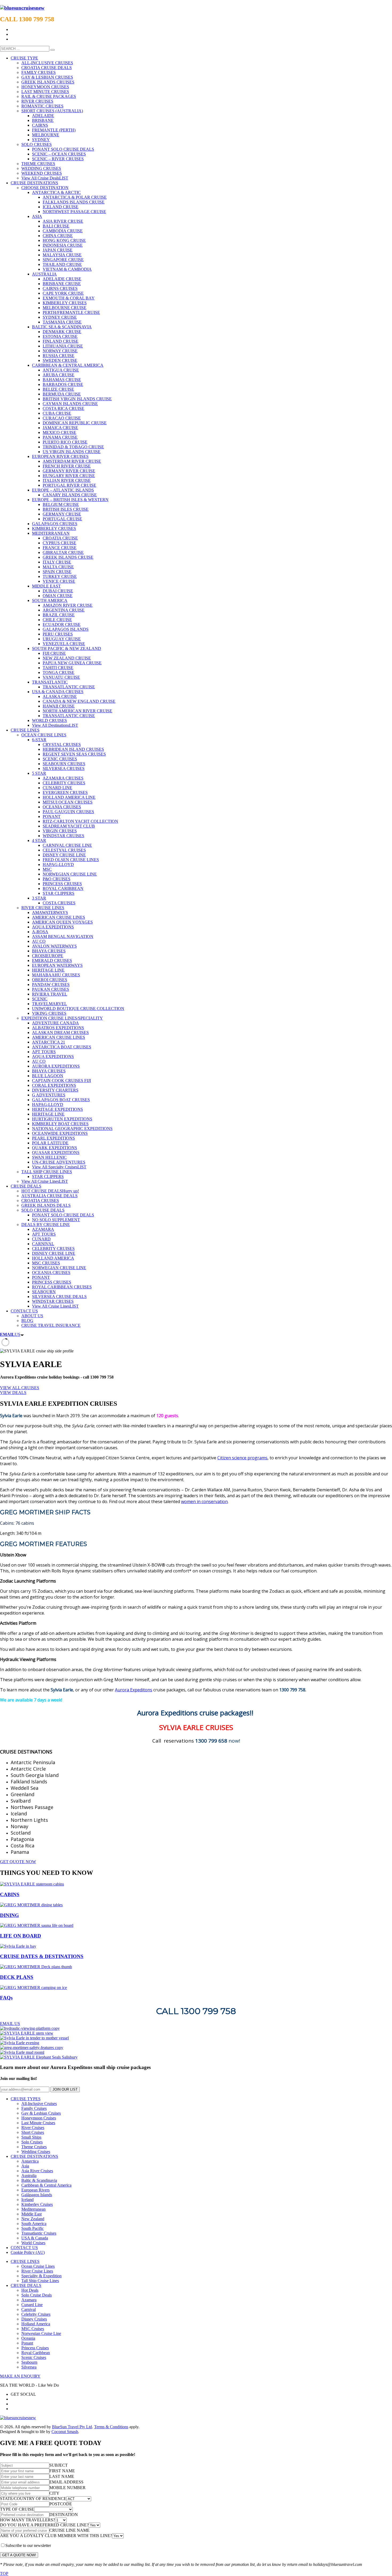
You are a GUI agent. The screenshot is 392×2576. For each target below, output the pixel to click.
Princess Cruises (35, 2348)
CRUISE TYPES (26, 2099)
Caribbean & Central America (46, 2185)
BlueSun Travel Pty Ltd (72, 2427)
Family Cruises (34, 2108)
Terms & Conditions (111, 2427)
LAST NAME (62, 2476)
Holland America (36, 2324)
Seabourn (29, 2362)
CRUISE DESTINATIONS (34, 2156)
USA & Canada (35, 2238)
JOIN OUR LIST (65, 2089)
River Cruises (33, 2128)
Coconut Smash (65, 2432)
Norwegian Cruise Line (41, 2333)
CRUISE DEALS (26, 2285)
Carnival (29, 2309)
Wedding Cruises (36, 2152)
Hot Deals (30, 2290)
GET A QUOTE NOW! (19, 2555)
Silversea (29, 2367)
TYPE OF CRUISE (17, 2509)
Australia (29, 2176)
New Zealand (33, 2219)
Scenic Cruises (34, 2357)
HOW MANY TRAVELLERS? (27, 2520)
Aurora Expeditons (134, 1690)
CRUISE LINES (25, 2261)
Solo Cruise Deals (37, 2295)
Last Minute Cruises (38, 2123)
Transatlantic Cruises (39, 2233)
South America (34, 2224)
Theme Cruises (34, 2147)
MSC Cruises (33, 2329)
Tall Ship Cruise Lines (40, 2281)
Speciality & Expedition (41, 2276)
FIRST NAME (62, 2471)
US (10, 1334)
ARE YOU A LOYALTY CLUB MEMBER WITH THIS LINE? (56, 2536)
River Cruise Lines (37, 2271)
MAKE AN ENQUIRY (20, 2376)
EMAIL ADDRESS (66, 2482)
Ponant (27, 2343)
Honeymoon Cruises (39, 2118)
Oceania (28, 2338)
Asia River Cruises (37, 2171)
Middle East (31, 2214)
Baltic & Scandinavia (39, 2180)
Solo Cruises (32, 2142)
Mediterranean (33, 2209)
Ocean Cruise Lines (38, 2266)
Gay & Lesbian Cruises (41, 2113)
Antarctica (30, 2161)
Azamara (29, 2300)
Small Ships (31, 2137)
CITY (54, 2493)
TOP (4, 2573)
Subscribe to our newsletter (28, 2545)
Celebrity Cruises (36, 2314)
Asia (25, 2166)
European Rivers (35, 2190)
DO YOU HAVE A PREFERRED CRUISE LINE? (44, 2525)
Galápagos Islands (37, 2195)
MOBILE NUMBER (67, 2488)
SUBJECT (59, 2465)
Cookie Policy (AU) (28, 2252)
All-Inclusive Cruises (39, 2104)
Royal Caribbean (36, 2353)
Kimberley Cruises (37, 2204)
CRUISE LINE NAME (69, 2530)
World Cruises (33, 2243)
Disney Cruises (34, 2319)
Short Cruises (33, 2132)
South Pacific (33, 2228)
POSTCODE (61, 2504)
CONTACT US (24, 2248)
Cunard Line (32, 2305)
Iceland (27, 2200)
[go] (53, 50)
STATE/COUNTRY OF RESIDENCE (33, 2499)
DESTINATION (64, 2515)
